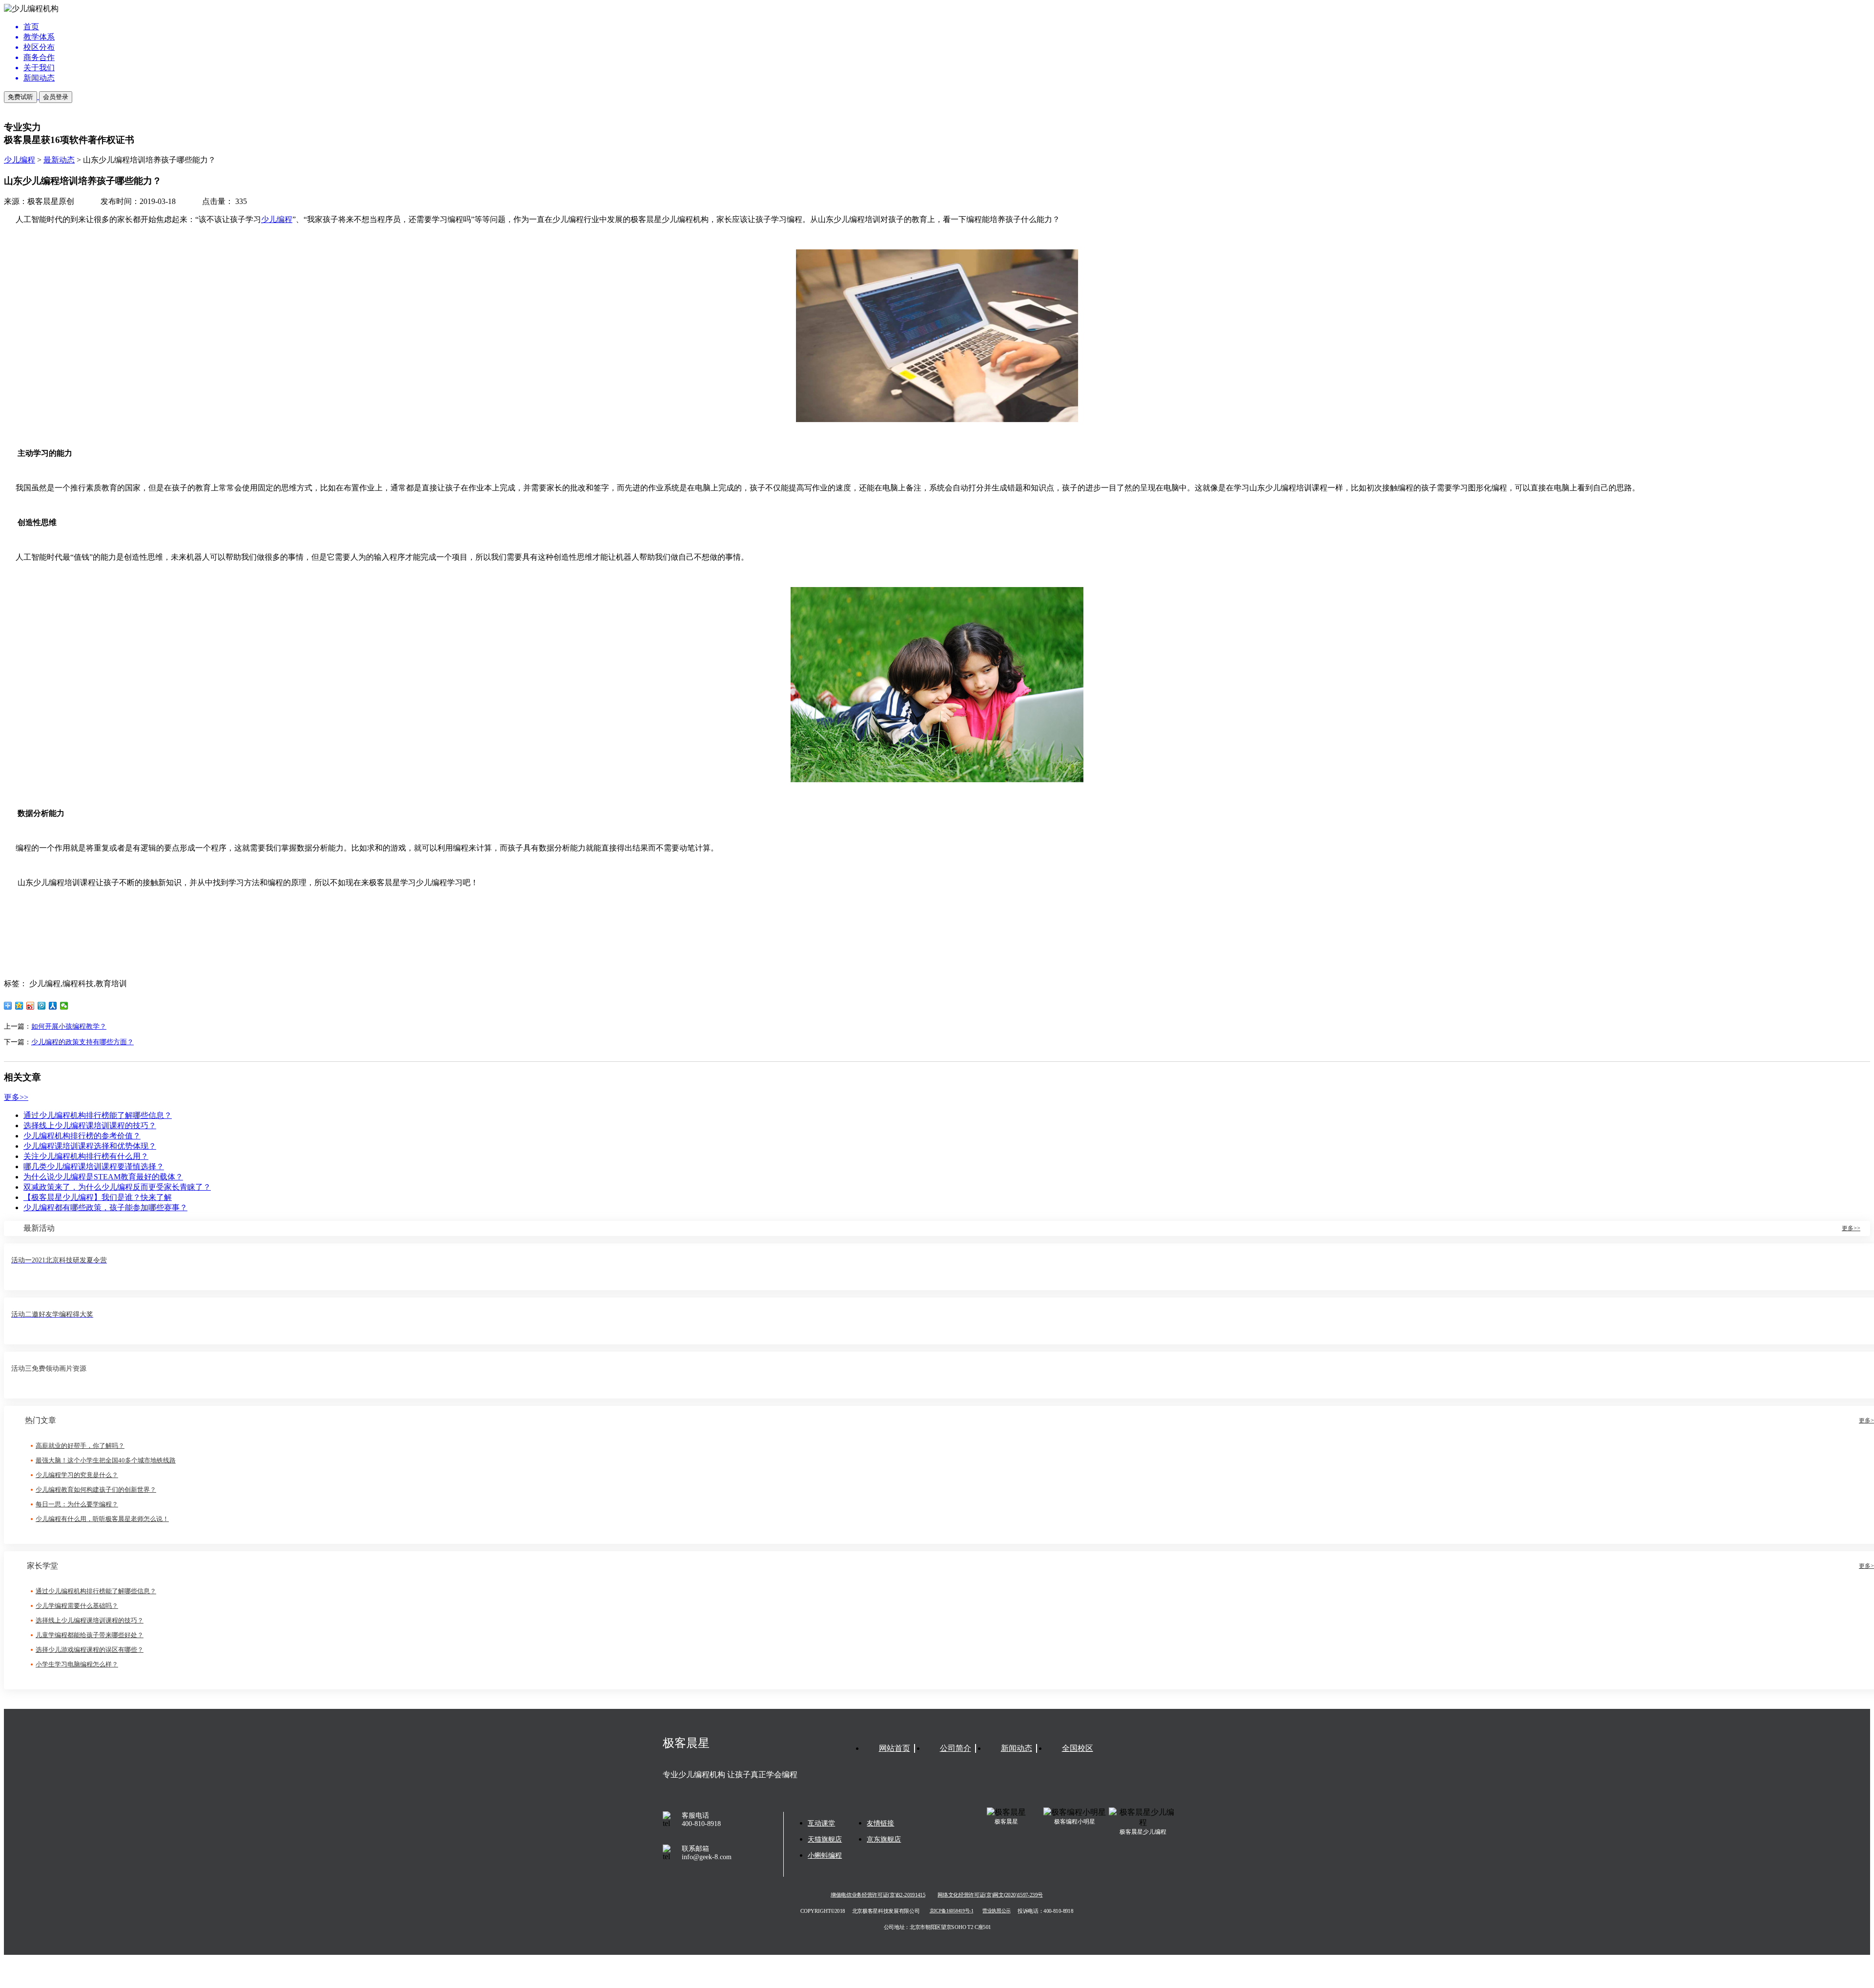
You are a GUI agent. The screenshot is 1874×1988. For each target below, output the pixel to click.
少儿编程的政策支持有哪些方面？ (82, 1042)
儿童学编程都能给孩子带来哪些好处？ (90, 1635)
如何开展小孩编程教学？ (69, 1026)
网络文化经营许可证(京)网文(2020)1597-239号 (990, 1895)
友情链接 (880, 1823)
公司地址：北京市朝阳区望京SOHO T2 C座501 (937, 1927)
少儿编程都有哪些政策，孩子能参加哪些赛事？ (105, 1207)
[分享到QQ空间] (19, 1006)
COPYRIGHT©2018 (823, 1911)
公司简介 (956, 1748)
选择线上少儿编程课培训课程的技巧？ (90, 1126)
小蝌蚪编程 (825, 1856)
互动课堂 (821, 1823)
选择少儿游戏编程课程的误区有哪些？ (90, 1650)
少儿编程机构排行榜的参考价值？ (82, 1136)
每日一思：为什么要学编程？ (77, 1504)
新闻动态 (1017, 1748)
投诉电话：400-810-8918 (1045, 1911)
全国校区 (1078, 1748)
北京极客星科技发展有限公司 (886, 1911)
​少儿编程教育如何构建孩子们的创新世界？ (96, 1490)
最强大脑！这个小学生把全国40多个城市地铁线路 (106, 1460)
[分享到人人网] (53, 1006)
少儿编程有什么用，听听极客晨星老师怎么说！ (102, 1519)
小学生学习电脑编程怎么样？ (77, 1664)
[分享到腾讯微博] (42, 1006)
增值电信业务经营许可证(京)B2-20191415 (878, 1895)
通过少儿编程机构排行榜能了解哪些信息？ (98, 1115)
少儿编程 (20, 160)
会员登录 (56, 97)
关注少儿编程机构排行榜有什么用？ (86, 1156)
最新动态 (59, 160)
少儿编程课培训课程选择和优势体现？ (90, 1146)
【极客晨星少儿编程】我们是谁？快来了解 (98, 1197)
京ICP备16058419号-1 (952, 1911)
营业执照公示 (996, 1911)
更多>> (16, 1097)
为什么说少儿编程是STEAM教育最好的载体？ (103, 1177)
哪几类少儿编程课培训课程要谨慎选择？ (94, 1166)
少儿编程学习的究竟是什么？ (77, 1475)
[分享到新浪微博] (31, 1006)
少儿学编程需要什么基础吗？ (77, 1606)
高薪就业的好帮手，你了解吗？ (80, 1446)
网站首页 (895, 1748)
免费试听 (20, 97)
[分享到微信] (64, 1006)
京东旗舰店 (884, 1839)
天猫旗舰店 (825, 1839)
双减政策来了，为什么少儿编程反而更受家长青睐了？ (117, 1187)
